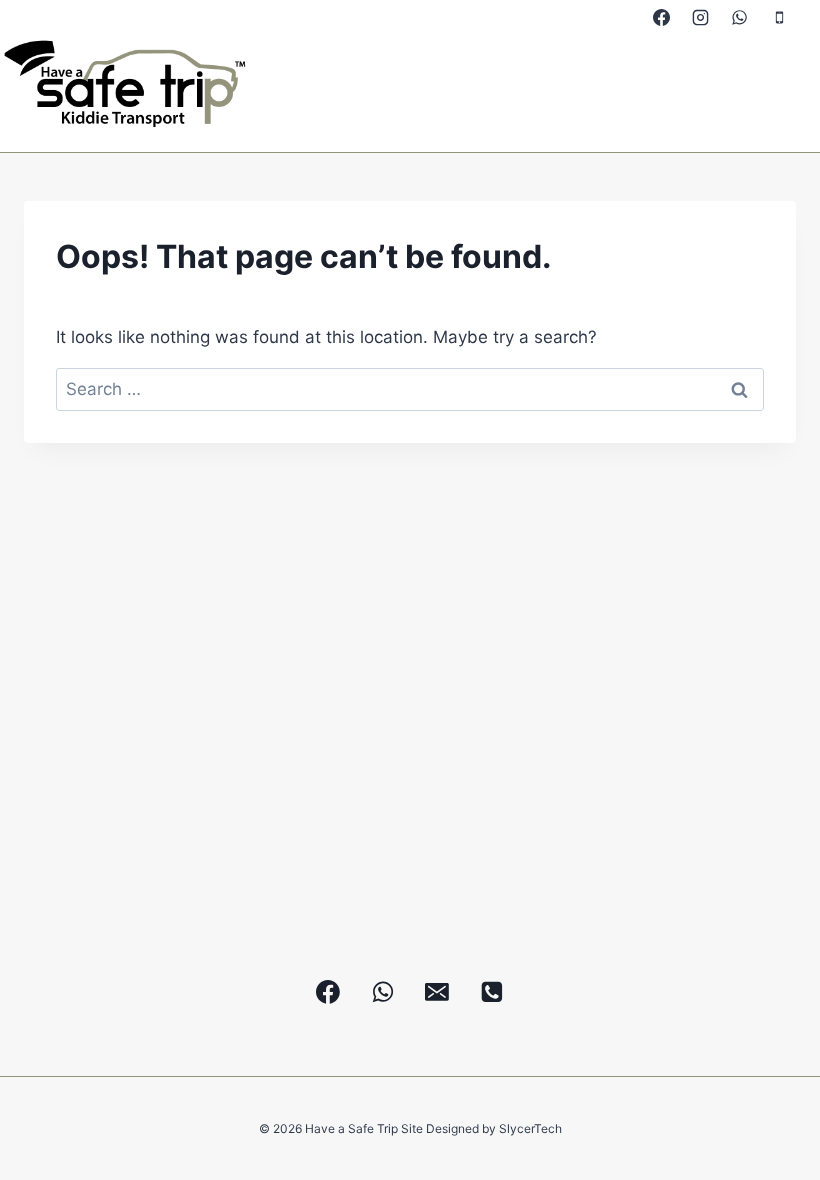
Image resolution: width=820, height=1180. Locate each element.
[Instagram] (701, 17)
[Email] (438, 992)
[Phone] (779, 17)
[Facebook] (662, 17)
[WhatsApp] (740, 17)
